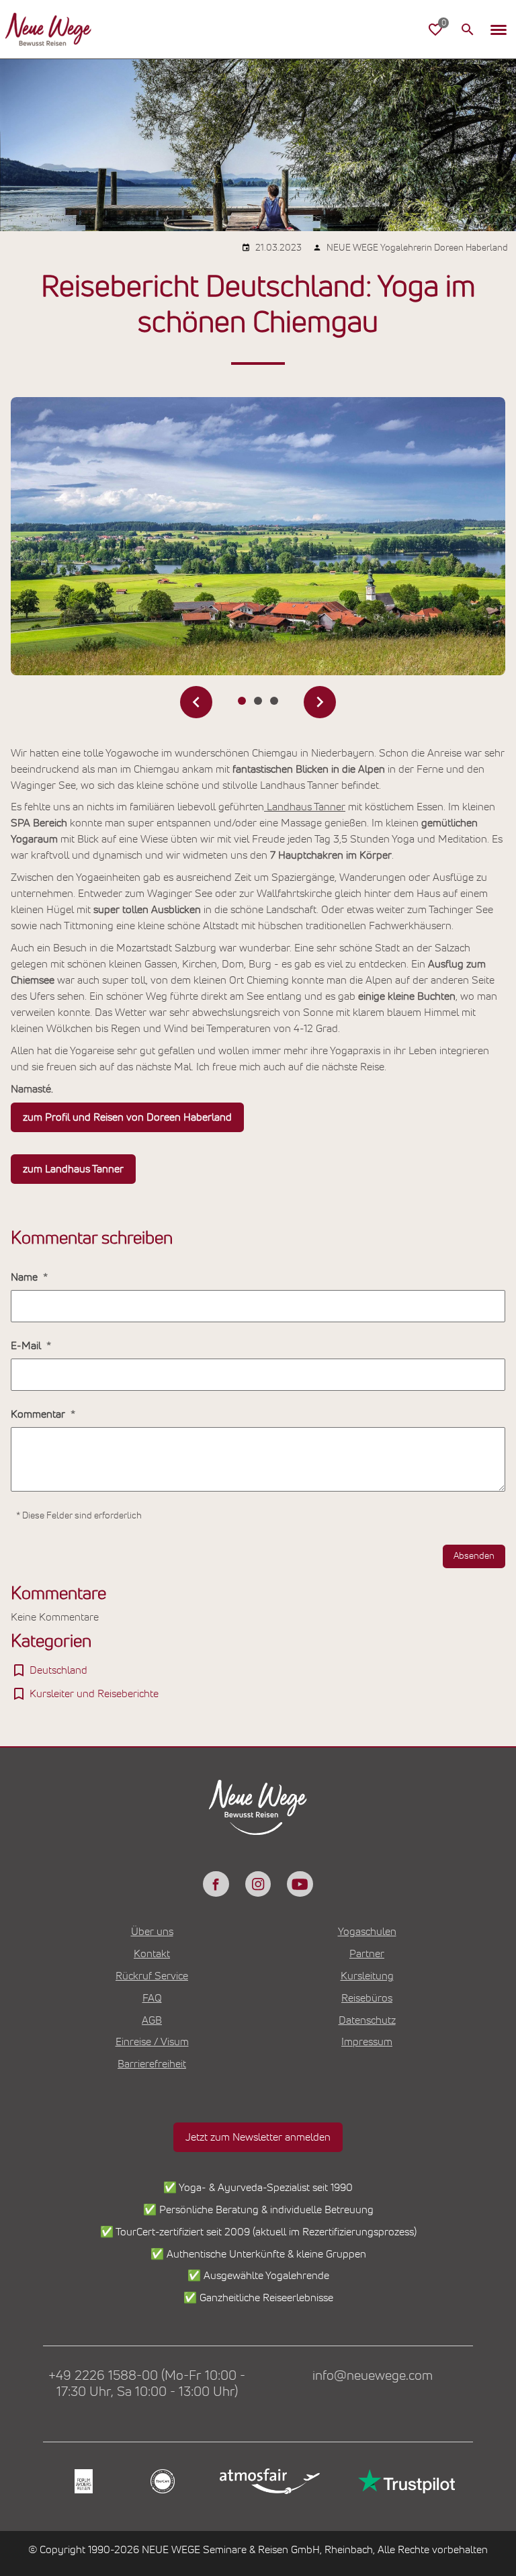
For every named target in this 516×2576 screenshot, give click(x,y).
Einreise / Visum (152, 2042)
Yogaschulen (367, 1932)
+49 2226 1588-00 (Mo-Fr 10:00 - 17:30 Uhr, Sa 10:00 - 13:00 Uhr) (147, 2384)
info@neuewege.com (373, 2376)
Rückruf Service (152, 1976)
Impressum (367, 2042)
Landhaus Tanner (305, 807)
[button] (499, 30)
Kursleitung (367, 1976)
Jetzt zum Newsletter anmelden (258, 2137)
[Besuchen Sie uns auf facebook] (216, 1884)
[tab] (242, 701)
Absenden (474, 1556)
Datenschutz (367, 2020)
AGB (152, 2020)
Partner (367, 1954)
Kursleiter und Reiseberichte (94, 1694)
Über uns (152, 1932)
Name (26, 1277)
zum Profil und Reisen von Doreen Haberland (127, 1117)
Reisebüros (367, 1998)
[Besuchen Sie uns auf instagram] (258, 1884)
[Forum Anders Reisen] (82, 2482)
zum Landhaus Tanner (73, 1169)
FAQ (152, 1998)
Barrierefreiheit (152, 2064)
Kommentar (39, 1414)
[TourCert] (161, 2482)
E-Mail (27, 1346)
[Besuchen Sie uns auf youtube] (300, 1884)
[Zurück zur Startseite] (48, 30)
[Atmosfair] (269, 2482)
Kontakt (152, 1954)
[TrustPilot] (405, 2481)
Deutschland (58, 1670)
